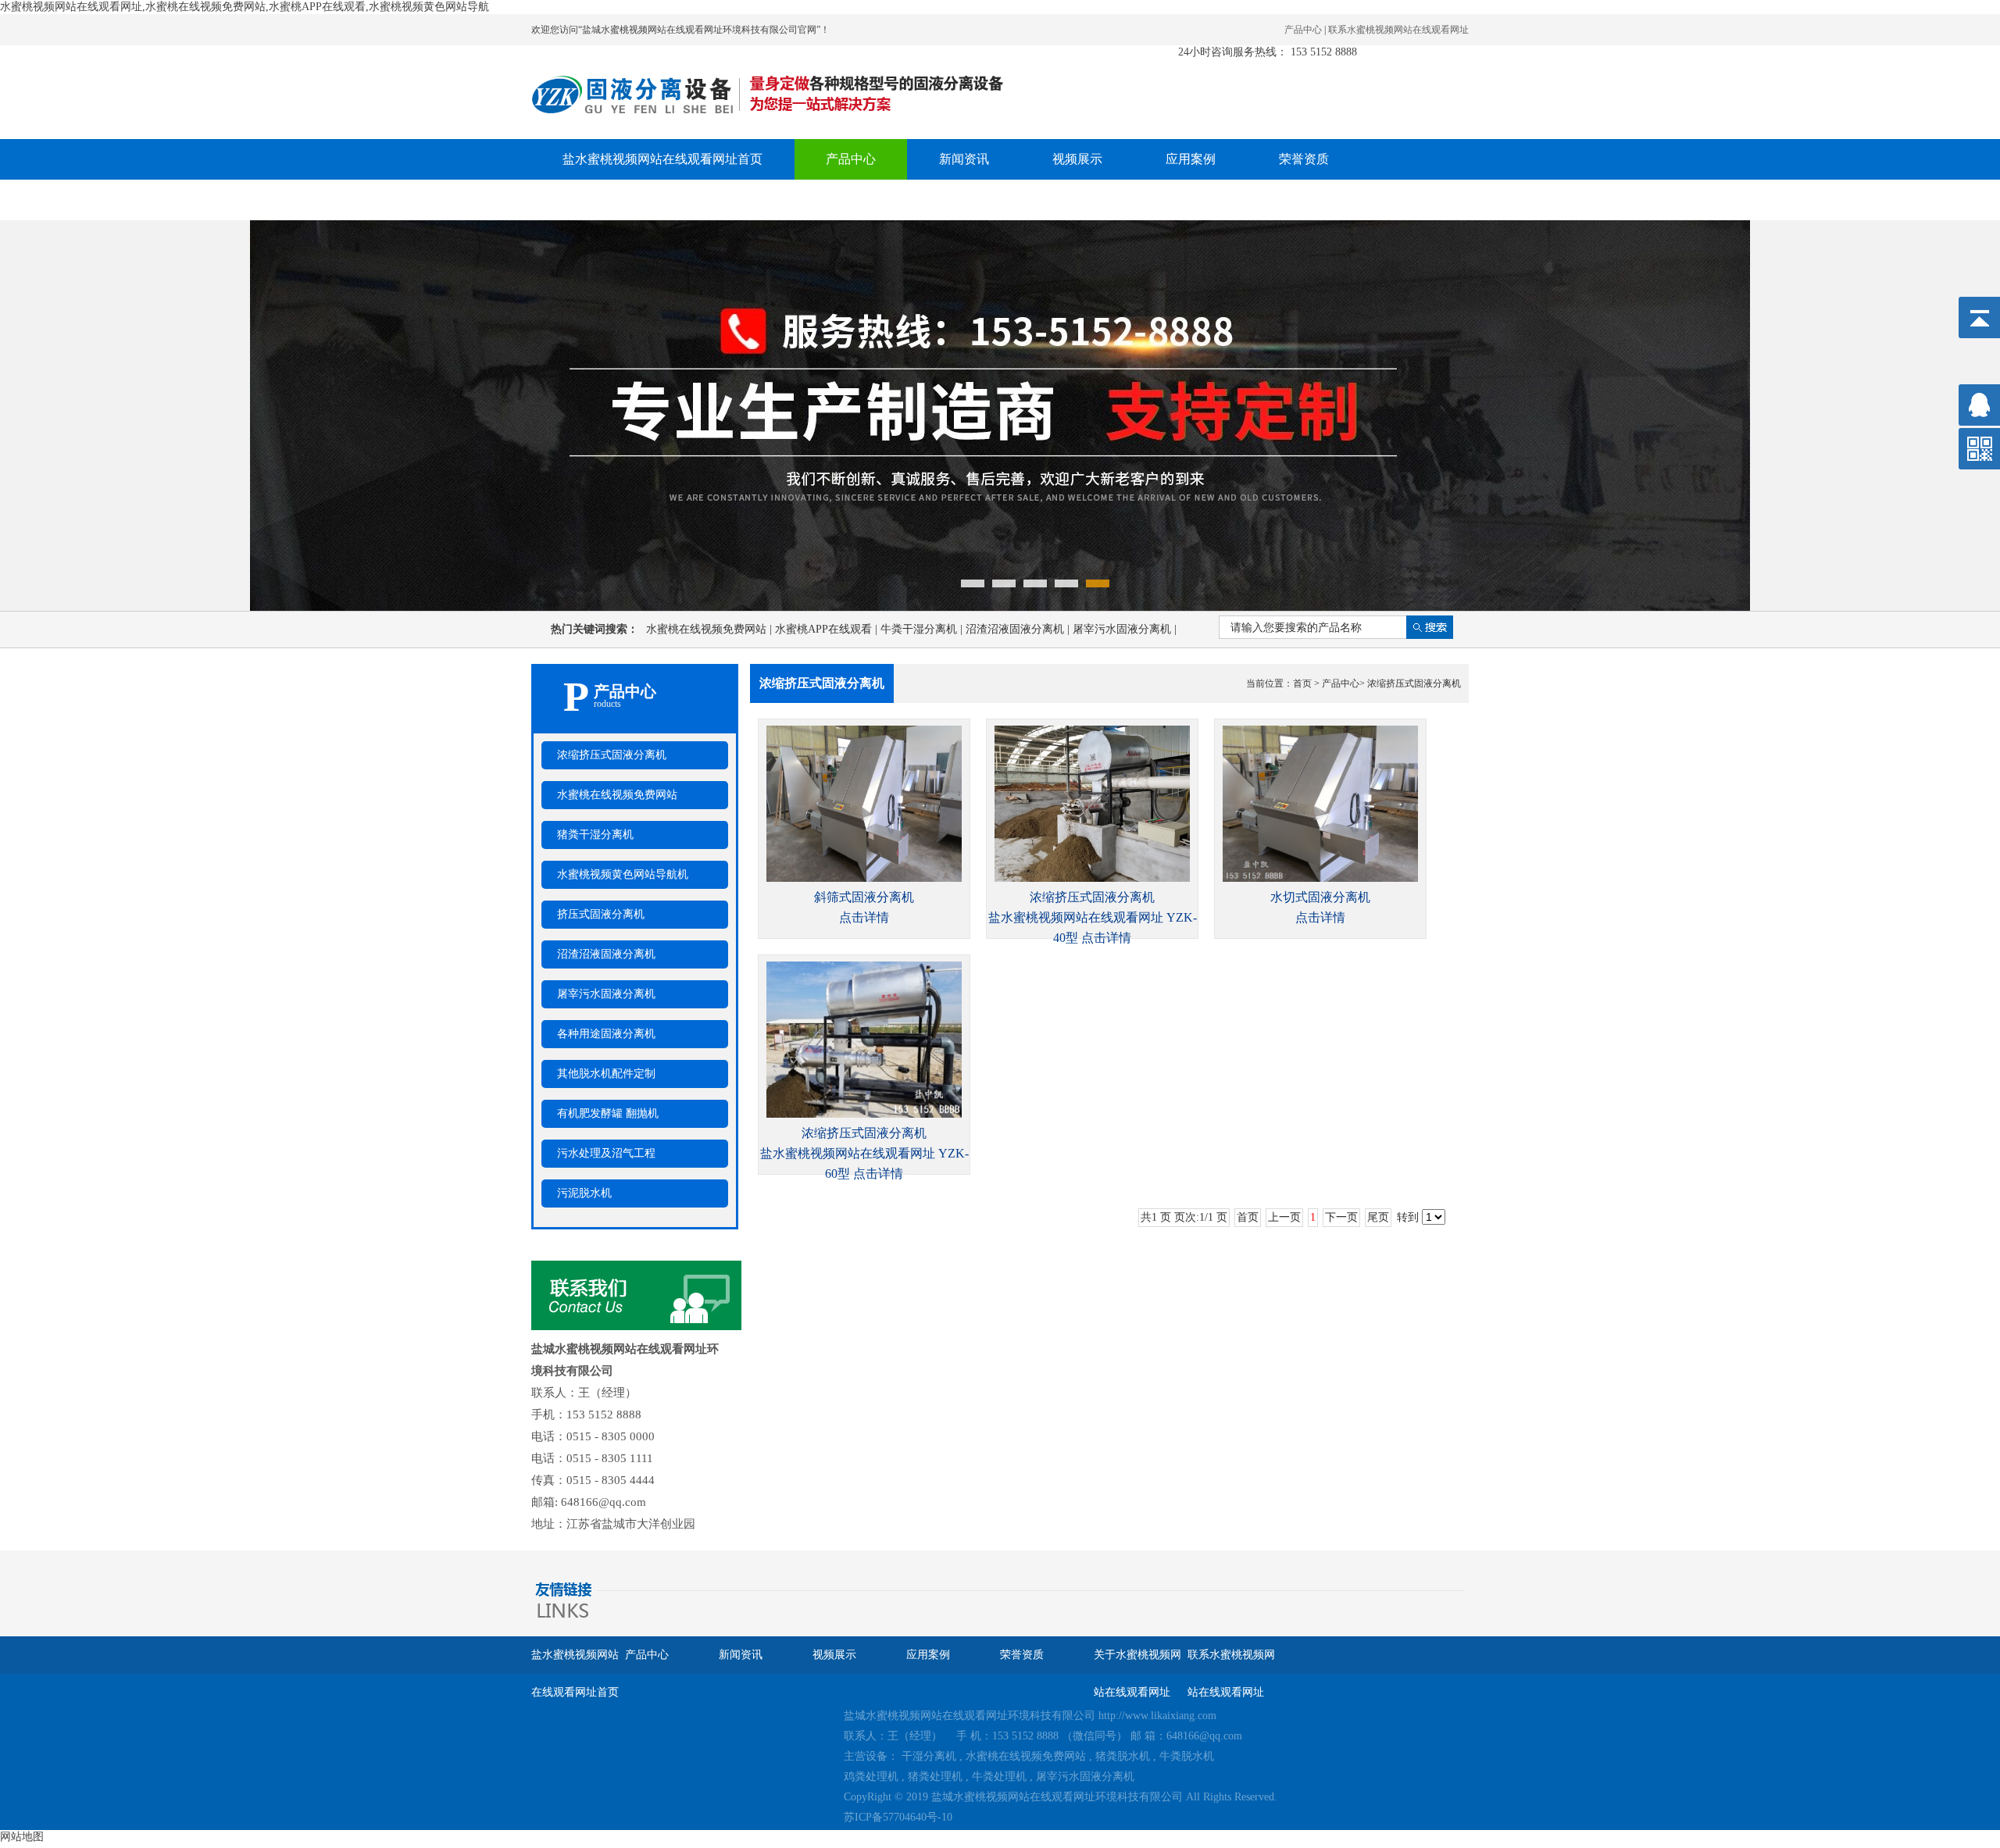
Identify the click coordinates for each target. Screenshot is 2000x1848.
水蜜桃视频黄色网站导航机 (623, 874)
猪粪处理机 (935, 1777)
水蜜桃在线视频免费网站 (711, 629)
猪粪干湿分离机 (595, 835)
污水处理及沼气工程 (606, 1153)
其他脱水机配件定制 (606, 1074)
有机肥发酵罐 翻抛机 (608, 1113)
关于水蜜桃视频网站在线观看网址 (656, 200)
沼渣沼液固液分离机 (1019, 629)
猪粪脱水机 (1123, 1756)
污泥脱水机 (584, 1193)
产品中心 (1303, 30)
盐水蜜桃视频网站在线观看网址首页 (662, 159)
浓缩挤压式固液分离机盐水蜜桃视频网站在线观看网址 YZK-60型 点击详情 (864, 1153)
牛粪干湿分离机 (923, 629)
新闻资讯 (964, 159)
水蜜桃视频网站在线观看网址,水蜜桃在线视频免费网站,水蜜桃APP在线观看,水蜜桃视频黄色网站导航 (245, 7)
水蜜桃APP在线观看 (828, 629)
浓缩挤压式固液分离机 (612, 755)
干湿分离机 (929, 1756)
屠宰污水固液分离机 (1125, 629)
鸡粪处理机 (871, 1777)
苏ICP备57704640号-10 (898, 1817)
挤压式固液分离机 (601, 914)
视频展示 (1077, 159)
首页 (1302, 683)
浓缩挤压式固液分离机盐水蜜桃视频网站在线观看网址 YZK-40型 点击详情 (1093, 917)
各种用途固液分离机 (606, 1034)
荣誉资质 (1304, 159)
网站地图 (22, 1837)
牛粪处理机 (999, 1777)
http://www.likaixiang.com (1157, 1716)
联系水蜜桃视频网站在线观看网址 (1398, 30)
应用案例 (1191, 159)
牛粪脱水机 (1187, 1756)
